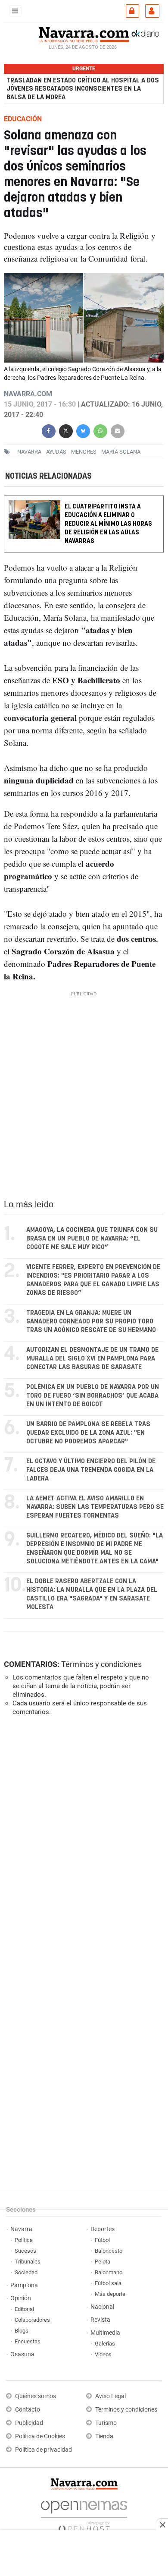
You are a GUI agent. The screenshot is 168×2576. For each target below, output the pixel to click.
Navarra (21, 2229)
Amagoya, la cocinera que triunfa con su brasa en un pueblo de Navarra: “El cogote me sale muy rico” (92, 1239)
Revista (100, 2320)
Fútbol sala (108, 2283)
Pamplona (24, 2285)
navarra (29, 452)
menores (84, 452)
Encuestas (28, 2341)
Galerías (105, 2344)
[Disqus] (82, 1841)
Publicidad (29, 2423)
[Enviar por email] (118, 430)
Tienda (104, 2436)
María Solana (121, 452)
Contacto (28, 2410)
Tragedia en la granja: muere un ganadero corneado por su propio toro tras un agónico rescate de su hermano (91, 1321)
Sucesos (25, 2251)
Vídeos (103, 2354)
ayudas (56, 452)
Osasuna (22, 2354)
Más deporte (110, 2294)
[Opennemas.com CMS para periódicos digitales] (84, 2514)
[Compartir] (49, 430)
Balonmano (109, 2272)
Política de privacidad (44, 2450)
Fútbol (102, 2240)
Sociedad (26, 2272)
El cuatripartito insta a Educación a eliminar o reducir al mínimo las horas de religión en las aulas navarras (108, 524)
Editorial (24, 2309)
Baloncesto (109, 2251)
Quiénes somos (36, 2396)
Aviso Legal (110, 2396)
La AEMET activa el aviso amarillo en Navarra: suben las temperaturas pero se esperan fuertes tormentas (95, 1507)
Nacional (102, 2307)
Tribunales (28, 2262)
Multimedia (105, 2333)
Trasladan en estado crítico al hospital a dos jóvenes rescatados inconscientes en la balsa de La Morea (83, 89)
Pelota (103, 2262)
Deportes (103, 2229)
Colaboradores (32, 2320)
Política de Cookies (40, 2436)
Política (24, 2240)
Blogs (22, 2331)
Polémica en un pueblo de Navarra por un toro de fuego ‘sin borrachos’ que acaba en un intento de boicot (93, 1396)
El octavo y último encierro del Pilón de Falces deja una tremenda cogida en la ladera (91, 1470)
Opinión (21, 2298)
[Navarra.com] (84, 34)
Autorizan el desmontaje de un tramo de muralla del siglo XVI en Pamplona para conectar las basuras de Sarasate (92, 1359)
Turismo (106, 2423)
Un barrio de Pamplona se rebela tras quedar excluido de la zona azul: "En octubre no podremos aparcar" (88, 1433)
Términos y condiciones (101, 1664)
